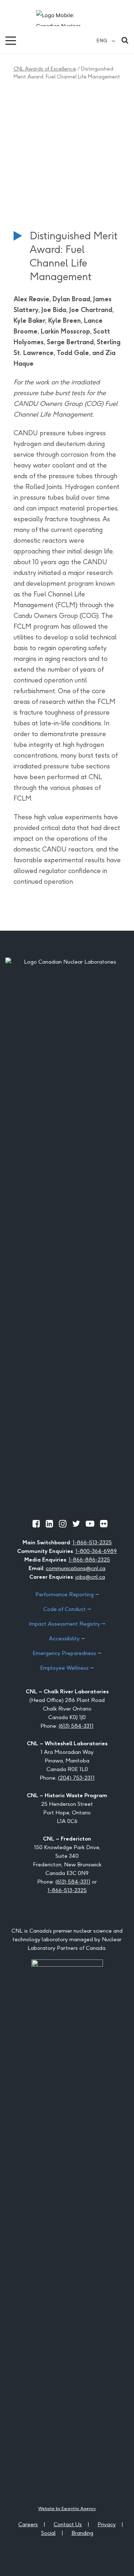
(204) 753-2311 (76, 1778)
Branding (82, 2533)
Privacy (107, 2524)
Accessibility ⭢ (67, 1638)
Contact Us (68, 2524)
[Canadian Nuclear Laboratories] (67, 18)
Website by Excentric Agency (67, 2508)
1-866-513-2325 (92, 1542)
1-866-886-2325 (89, 1560)
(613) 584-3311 (76, 1726)
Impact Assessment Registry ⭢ (67, 1624)
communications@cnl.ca (76, 1568)
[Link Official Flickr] (104, 1524)
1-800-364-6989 (96, 1551)
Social (48, 2533)
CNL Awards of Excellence (45, 69)
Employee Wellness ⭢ (67, 1668)
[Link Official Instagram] (63, 1524)
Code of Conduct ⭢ (67, 1609)
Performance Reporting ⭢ (67, 1594)
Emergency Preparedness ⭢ (67, 1653)
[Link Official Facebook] (36, 1524)
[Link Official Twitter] (76, 1524)
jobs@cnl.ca (90, 1577)
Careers (28, 2524)
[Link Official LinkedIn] (49, 1524)
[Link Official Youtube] (90, 1524)
